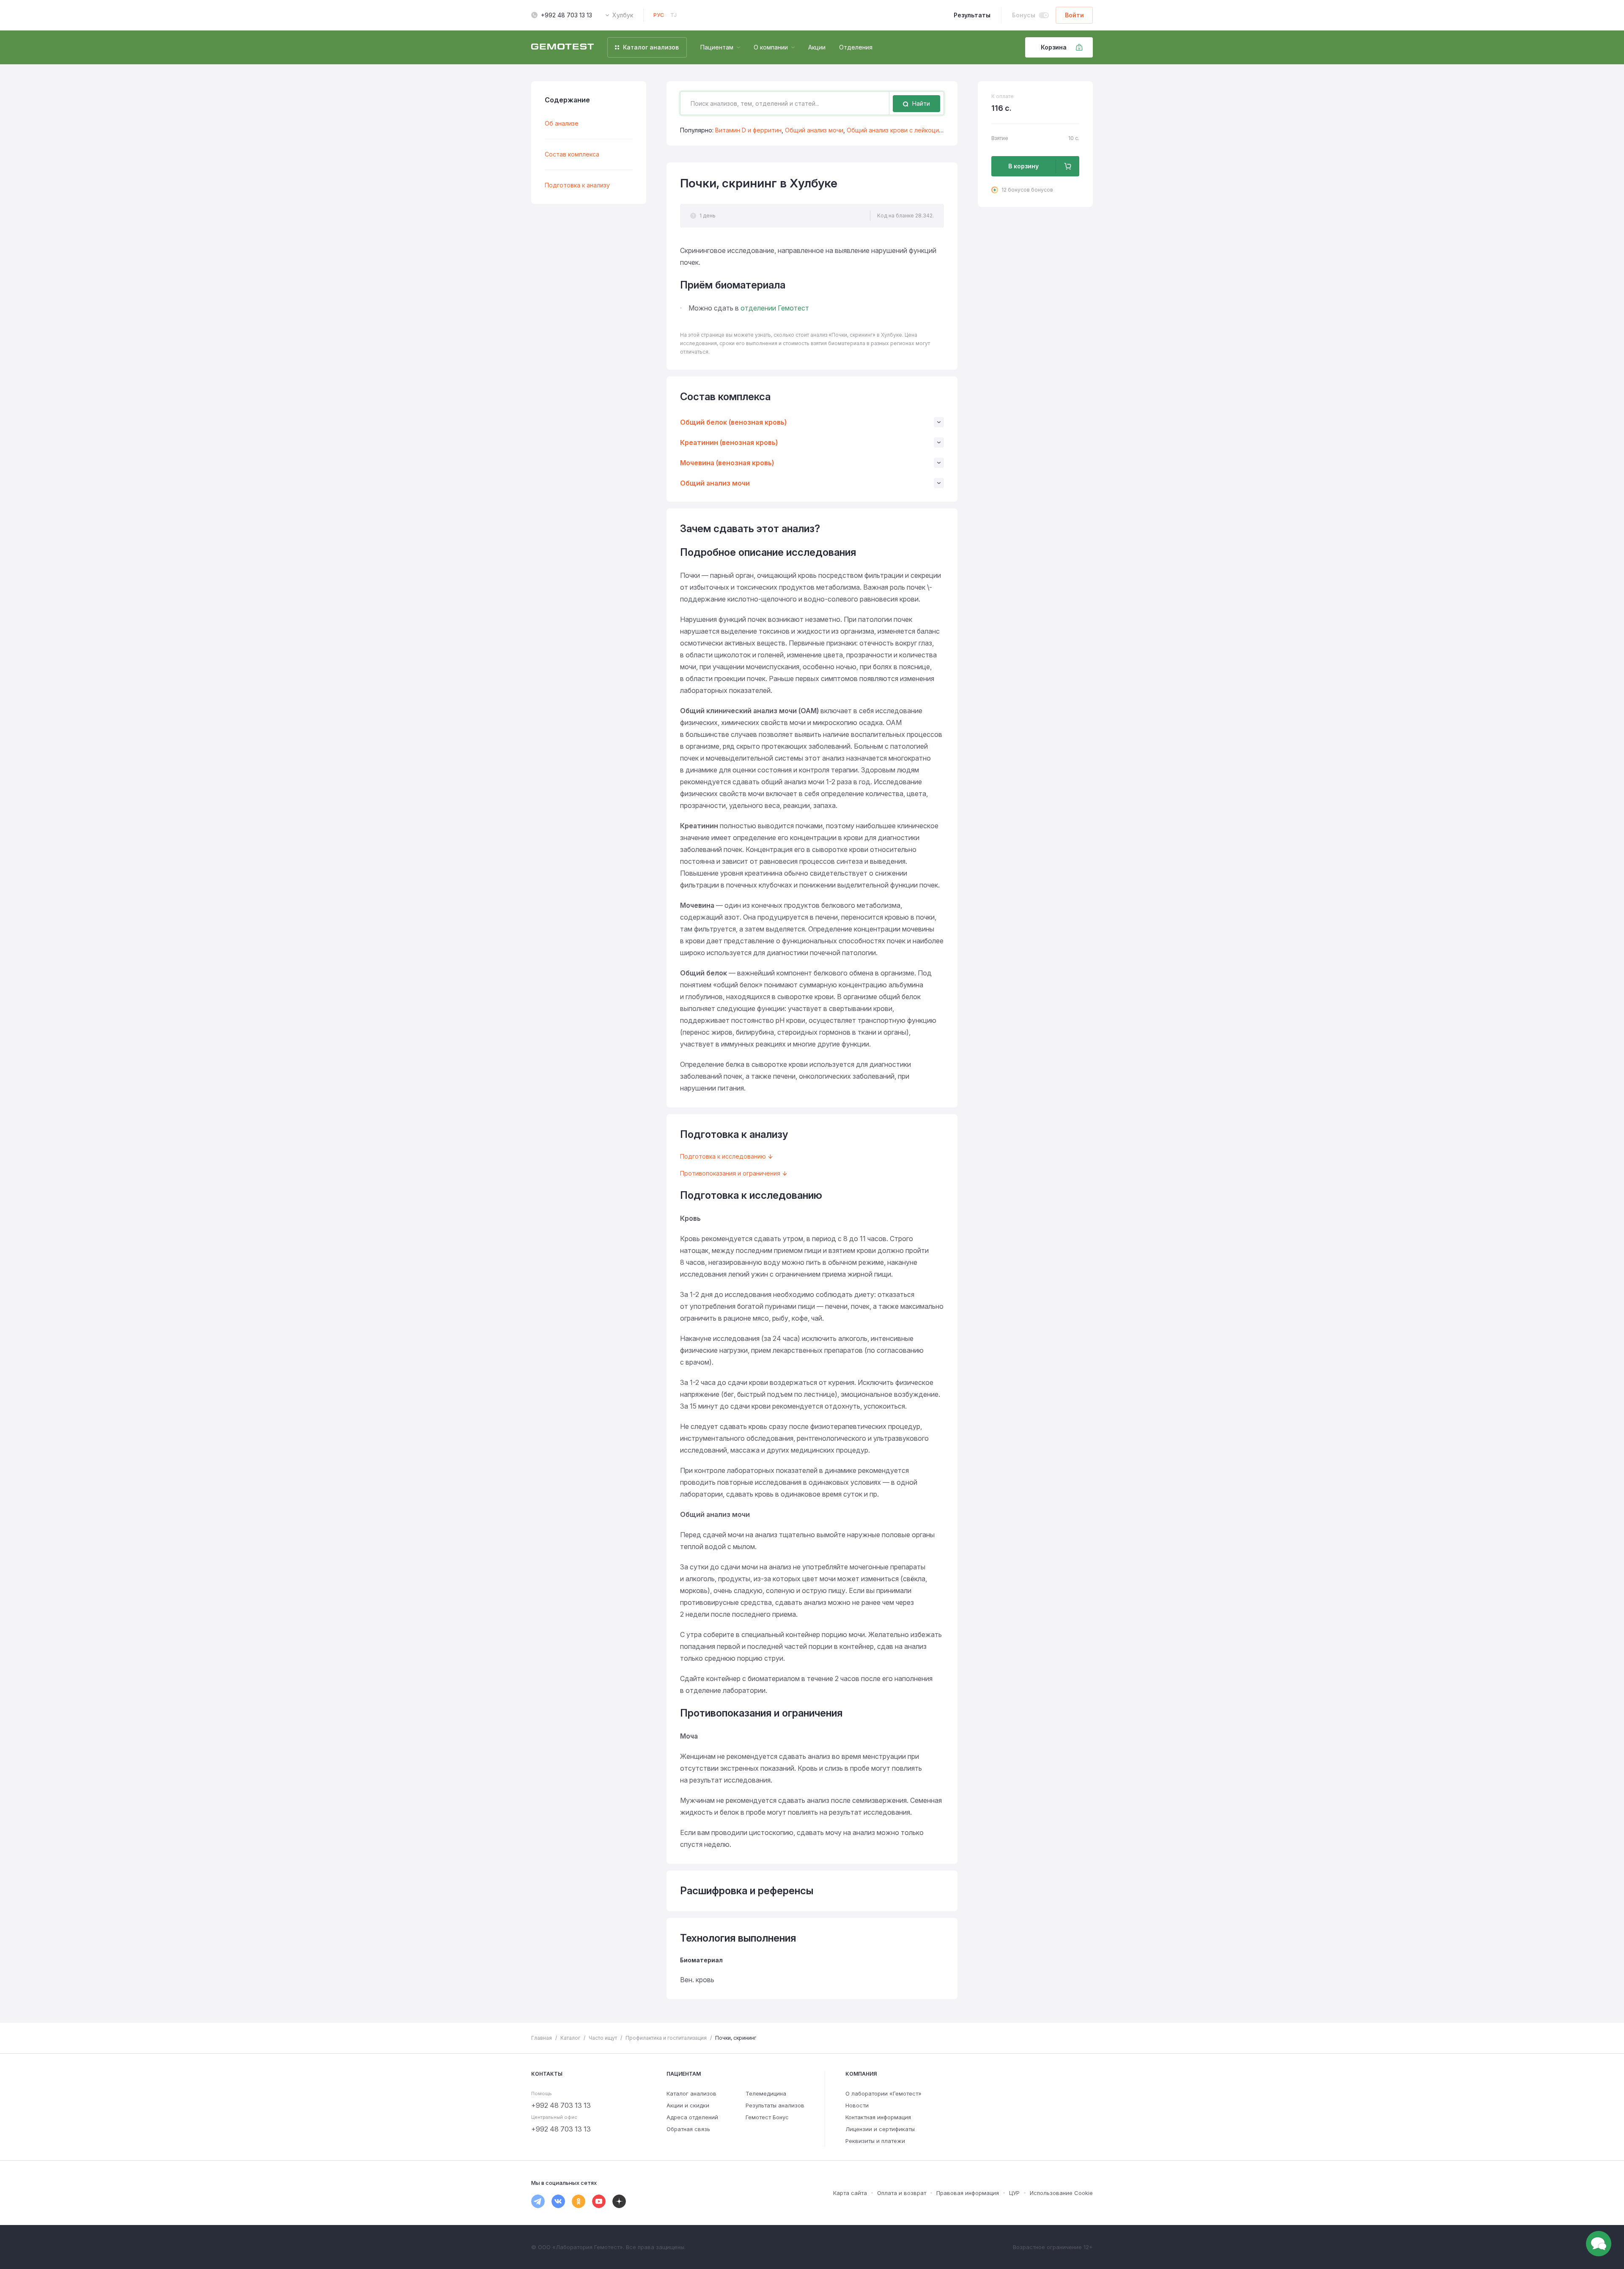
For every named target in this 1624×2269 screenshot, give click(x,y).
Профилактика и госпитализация (666, 2038)
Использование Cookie (1061, 2193)
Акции (817, 47)
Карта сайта (850, 2193)
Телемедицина (766, 2093)
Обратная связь (688, 2129)
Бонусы (1024, 15)
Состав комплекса (572, 154)
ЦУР (1014, 2193)
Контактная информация (878, 2117)
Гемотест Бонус (767, 2117)
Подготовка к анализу (577, 185)
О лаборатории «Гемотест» (883, 2093)
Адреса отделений (692, 2117)
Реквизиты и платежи (875, 2141)
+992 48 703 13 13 (566, 15)
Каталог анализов (691, 2093)
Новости (857, 2105)
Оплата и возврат (902, 2193)
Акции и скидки (688, 2105)
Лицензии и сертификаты (880, 2129)
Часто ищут (603, 2038)
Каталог (570, 2038)
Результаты (972, 15)
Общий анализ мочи (814, 130)
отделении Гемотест (775, 308)
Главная (542, 2038)
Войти (1074, 15)
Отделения (856, 47)
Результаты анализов (775, 2105)
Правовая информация (968, 2193)
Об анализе (562, 123)
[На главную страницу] (562, 47)
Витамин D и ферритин (748, 130)
